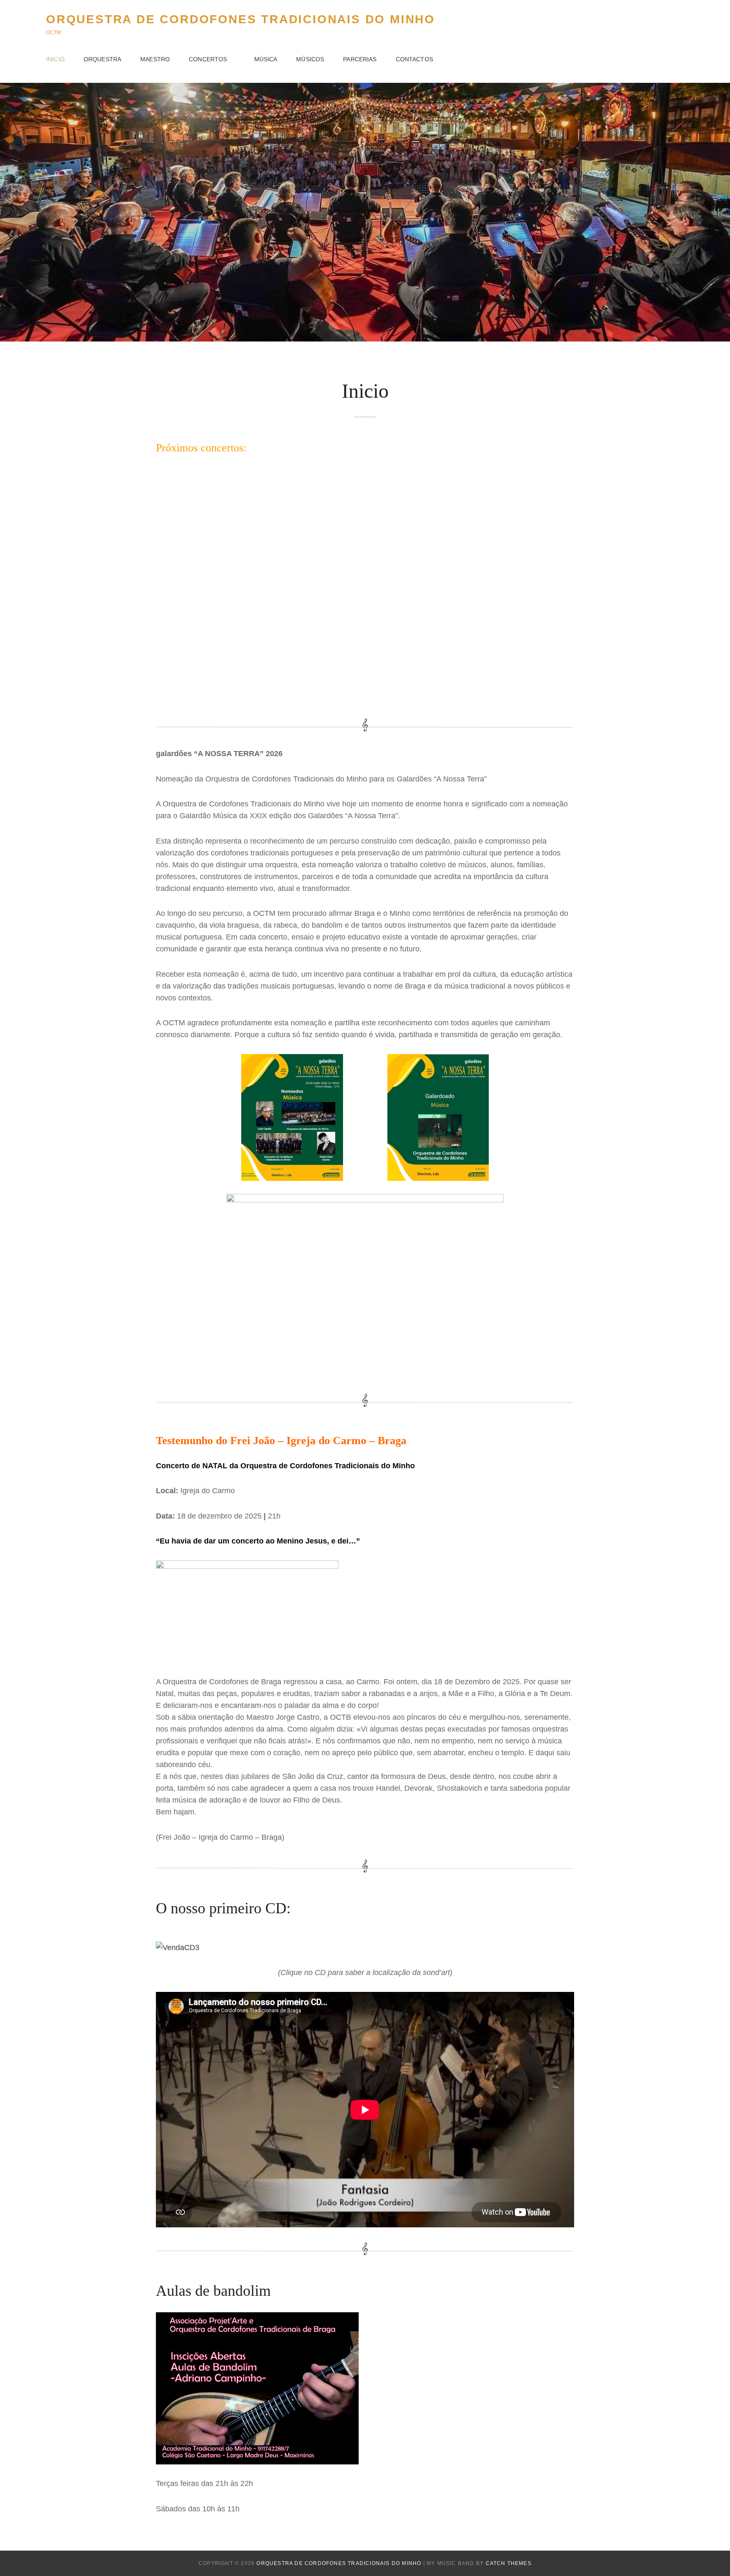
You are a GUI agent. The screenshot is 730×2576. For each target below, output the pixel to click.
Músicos (310, 59)
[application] (365, 585)
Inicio (55, 59)
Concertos (208, 59)
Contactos (414, 59)
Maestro (155, 59)
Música (266, 59)
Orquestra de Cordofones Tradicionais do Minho (241, 19)
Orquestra (102, 59)
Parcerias (360, 59)
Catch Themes (509, 2563)
